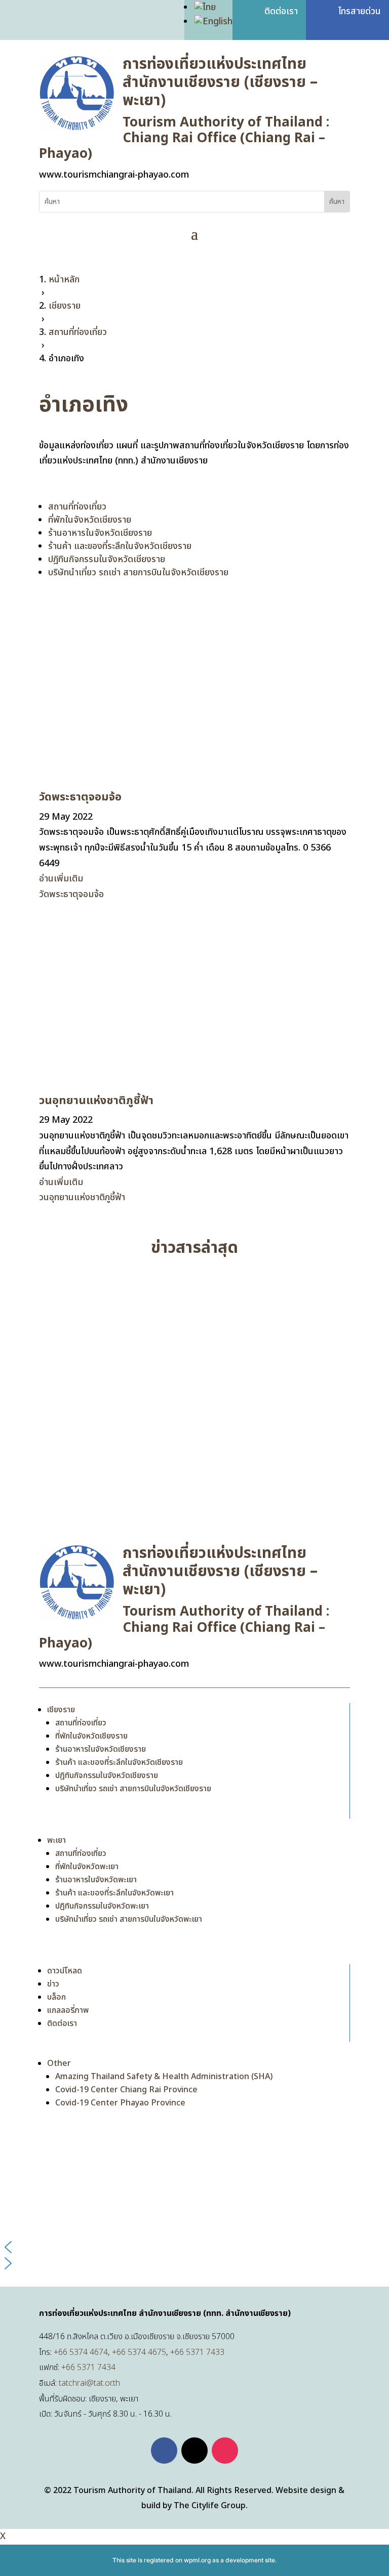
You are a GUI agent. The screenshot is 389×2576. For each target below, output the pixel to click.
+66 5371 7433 (197, 2352)
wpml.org (197, 2560)
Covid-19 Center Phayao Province (120, 2103)
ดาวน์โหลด (65, 1971)
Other (59, 2063)
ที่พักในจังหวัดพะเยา (87, 1867)
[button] (194, 2247)
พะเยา (56, 1840)
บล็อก (56, 1997)
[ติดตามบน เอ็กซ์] (194, 2451)
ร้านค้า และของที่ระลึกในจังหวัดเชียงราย (120, 546)
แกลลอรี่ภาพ (68, 2010)
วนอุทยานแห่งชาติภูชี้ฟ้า (96, 1101)
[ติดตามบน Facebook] (164, 2451)
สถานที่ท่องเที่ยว (77, 507)
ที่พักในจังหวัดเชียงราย (90, 520)
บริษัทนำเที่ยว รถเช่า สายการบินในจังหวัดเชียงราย (138, 573)
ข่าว (53, 1984)
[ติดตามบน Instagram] (225, 2451)
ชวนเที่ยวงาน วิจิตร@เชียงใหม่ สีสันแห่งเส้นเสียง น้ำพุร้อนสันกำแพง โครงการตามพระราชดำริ (193, 1458)
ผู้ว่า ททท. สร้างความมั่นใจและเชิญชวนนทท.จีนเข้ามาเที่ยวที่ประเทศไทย (179, 1293)
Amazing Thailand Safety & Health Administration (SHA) (164, 2077)
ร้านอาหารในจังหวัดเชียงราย (100, 533)
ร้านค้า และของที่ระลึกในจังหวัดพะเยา (114, 1893)
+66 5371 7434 (88, 2368)
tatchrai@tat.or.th (89, 2383)
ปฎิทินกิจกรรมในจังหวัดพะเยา (102, 1906)
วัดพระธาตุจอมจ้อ (80, 797)
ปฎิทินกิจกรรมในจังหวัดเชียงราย (107, 559)
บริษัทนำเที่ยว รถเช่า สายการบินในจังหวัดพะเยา (129, 1919)
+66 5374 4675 (139, 2352)
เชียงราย (61, 1710)
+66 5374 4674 (81, 2352)
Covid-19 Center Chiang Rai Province (126, 2090)
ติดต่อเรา (62, 2023)
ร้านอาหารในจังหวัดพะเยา (96, 1880)
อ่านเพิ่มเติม (61, 879)
